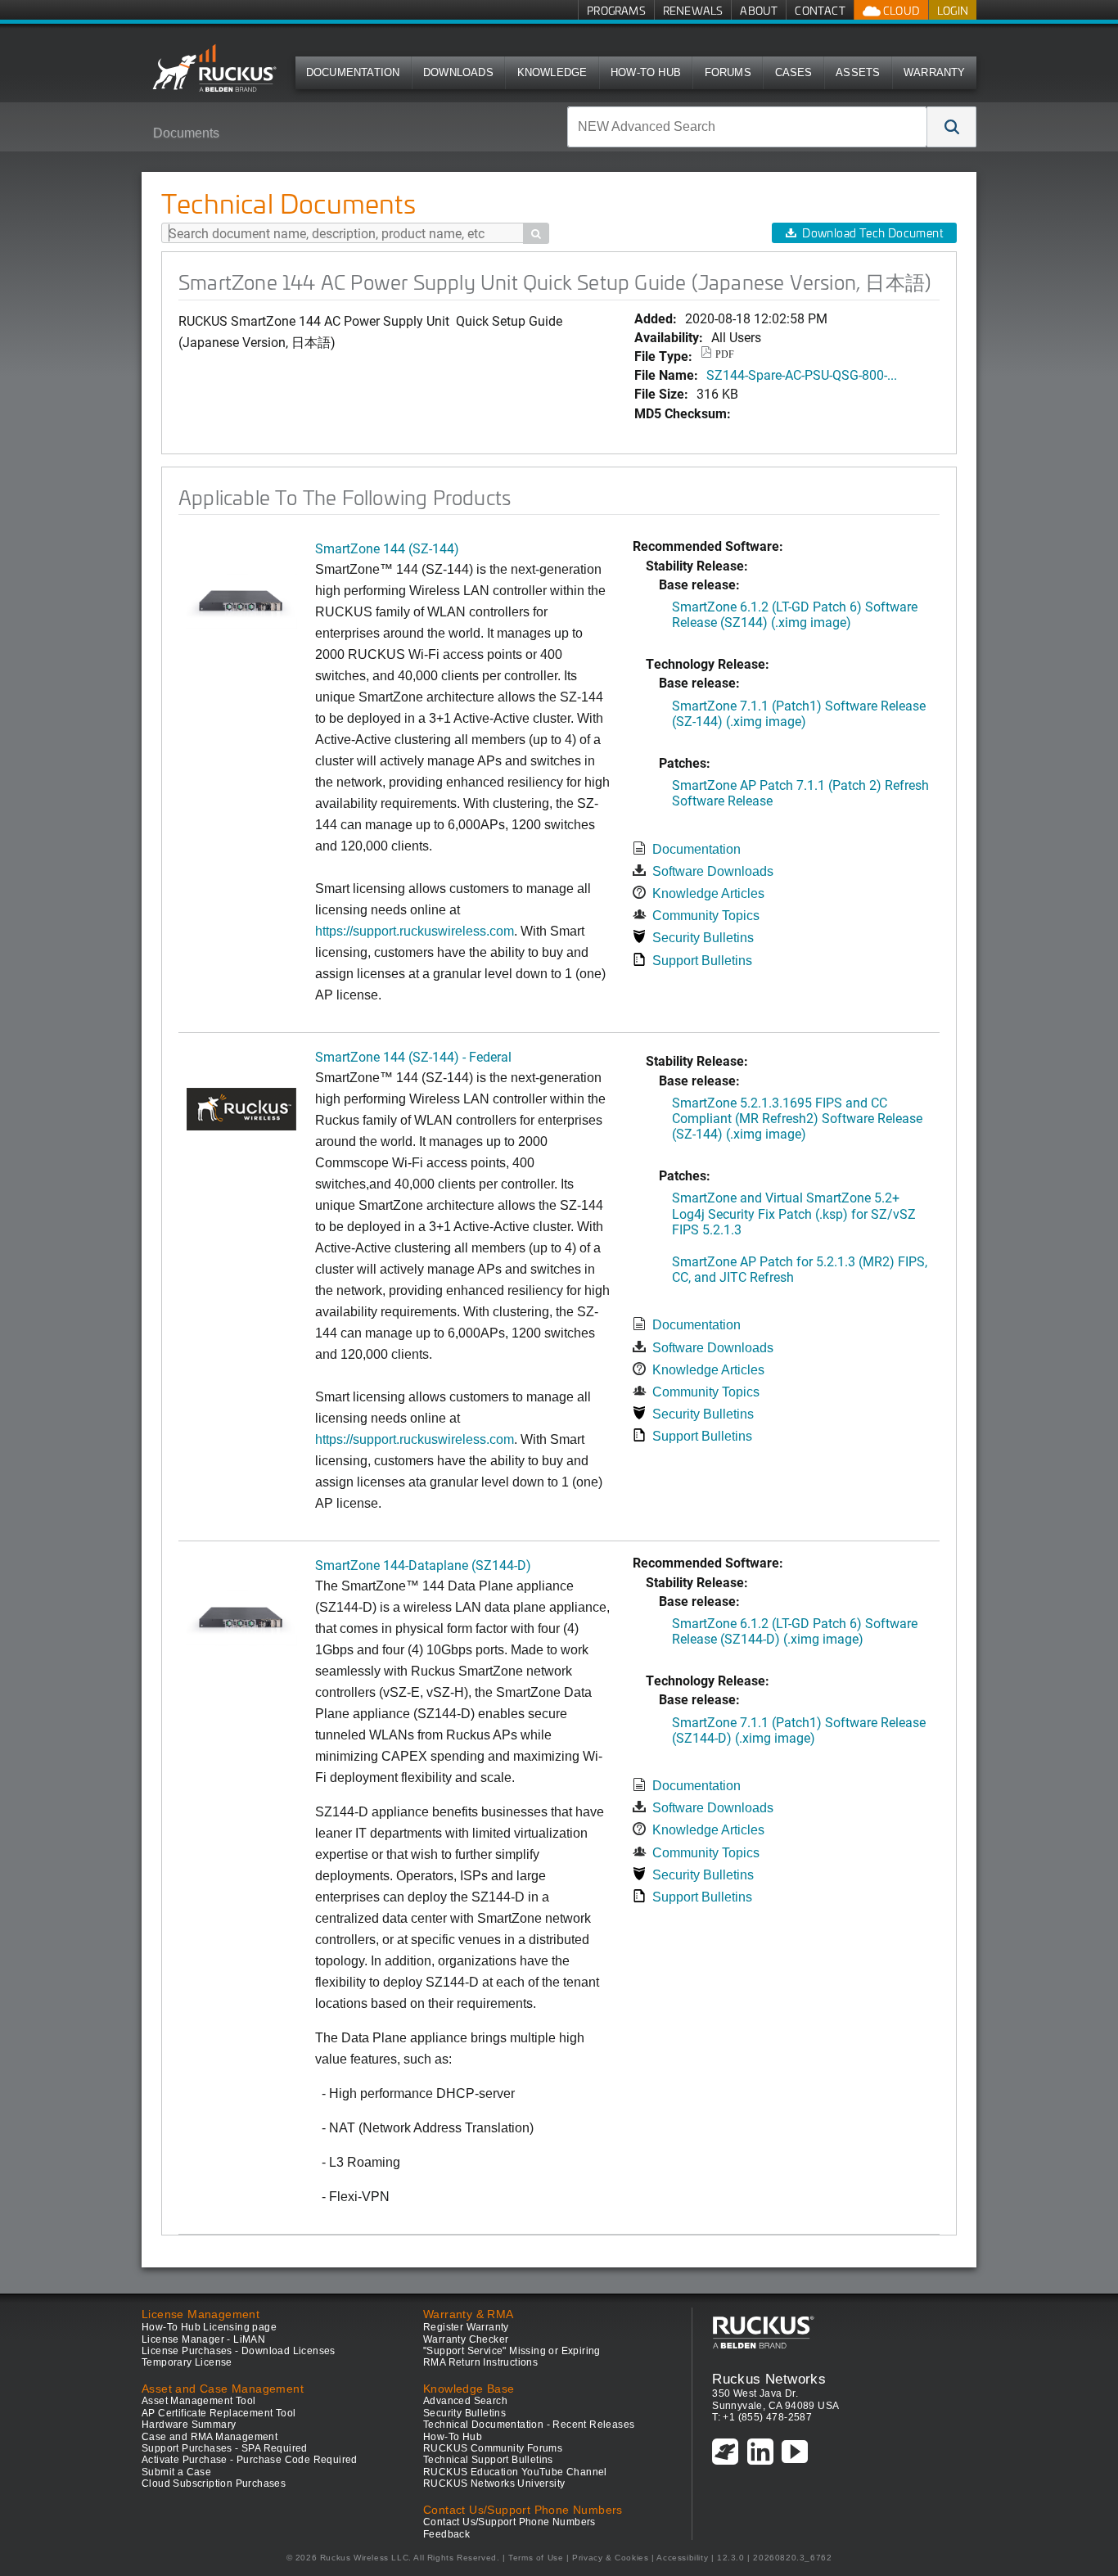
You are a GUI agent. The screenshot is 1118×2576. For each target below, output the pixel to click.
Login (953, 10)
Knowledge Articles (708, 893)
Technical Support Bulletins (488, 2460)
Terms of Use (536, 2558)
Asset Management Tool (198, 2401)
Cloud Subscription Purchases (214, 2484)
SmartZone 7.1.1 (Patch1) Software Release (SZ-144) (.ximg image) (799, 713)
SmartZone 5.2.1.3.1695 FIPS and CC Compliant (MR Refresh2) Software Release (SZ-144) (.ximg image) (797, 1118)
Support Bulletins (702, 961)
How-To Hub (646, 72)
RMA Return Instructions (480, 2362)
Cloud (900, 10)
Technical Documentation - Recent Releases (529, 2425)
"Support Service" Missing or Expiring (512, 2351)
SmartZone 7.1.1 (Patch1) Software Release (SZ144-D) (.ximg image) (799, 1730)
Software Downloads (713, 871)
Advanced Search (465, 2401)
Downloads (458, 72)
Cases (794, 72)
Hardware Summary (189, 2425)
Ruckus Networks (769, 2379)
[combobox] (747, 127)
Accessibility (682, 2558)
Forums (728, 72)
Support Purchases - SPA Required (225, 2448)
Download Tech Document (872, 233)
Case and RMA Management (210, 2437)
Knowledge (552, 72)
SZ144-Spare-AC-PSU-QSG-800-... (802, 374)
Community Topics (706, 916)
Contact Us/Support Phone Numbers (509, 2522)
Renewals (693, 10)
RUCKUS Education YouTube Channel (515, 2472)
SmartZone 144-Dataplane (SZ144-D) (423, 1565)
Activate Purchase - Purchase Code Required (250, 2460)
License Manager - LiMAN (203, 2339)
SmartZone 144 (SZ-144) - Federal (413, 1056)
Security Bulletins (703, 938)
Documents (186, 133)
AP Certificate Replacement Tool (219, 2413)
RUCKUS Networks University (494, 2484)
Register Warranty (466, 2327)
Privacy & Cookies (610, 2558)
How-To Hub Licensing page (209, 2327)
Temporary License (187, 2362)
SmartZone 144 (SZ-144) (387, 548)
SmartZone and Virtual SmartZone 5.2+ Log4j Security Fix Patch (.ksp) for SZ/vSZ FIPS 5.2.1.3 (794, 1213)
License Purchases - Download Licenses (239, 2351)
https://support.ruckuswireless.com (415, 931)
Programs (616, 10)
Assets (858, 72)
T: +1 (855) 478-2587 (762, 2417)
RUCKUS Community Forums (493, 2448)
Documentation (353, 72)
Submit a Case (176, 2472)
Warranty (935, 72)
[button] (952, 127)
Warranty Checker (466, 2339)
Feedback (446, 2534)
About (759, 10)
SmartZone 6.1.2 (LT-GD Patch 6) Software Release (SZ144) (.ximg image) (795, 614)
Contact (820, 10)
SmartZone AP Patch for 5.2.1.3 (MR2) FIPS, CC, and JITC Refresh (800, 1269)
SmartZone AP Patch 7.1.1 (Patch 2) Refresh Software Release (800, 792)
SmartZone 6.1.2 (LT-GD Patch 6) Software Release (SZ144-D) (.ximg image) (795, 1631)
